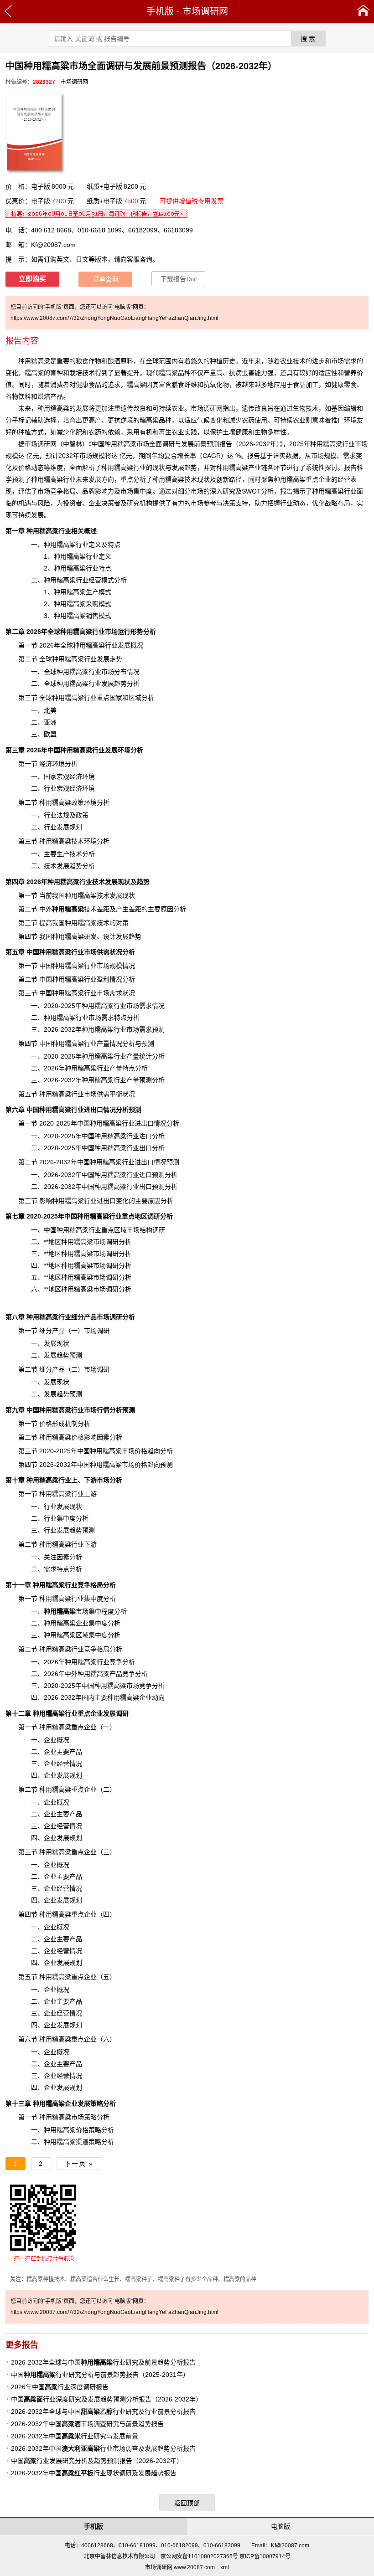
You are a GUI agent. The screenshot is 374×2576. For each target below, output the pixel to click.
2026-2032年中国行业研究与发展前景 (75, 2436)
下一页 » (79, 2164)
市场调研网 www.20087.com (180, 2567)
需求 (350, 361)
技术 (74, 909)
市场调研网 (205, 11)
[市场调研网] (363, 11)
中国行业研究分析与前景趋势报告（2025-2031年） (100, 2375)
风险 (44, 503)
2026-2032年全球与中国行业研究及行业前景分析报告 (103, 2411)
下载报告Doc (179, 279)
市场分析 (109, 1480)
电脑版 (280, 2526)
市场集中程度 (79, 1611)
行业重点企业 (68, 1713)
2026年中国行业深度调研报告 (60, 2387)
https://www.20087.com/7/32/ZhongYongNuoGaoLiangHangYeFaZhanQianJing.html (114, 318)
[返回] (8, 11)
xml (225, 2567)
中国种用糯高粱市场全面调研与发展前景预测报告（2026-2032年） (186, 444)
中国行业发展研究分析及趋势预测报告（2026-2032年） (97, 2461)
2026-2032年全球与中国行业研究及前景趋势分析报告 (103, 2362)
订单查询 (105, 279)
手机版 (160, 11)
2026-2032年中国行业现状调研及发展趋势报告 (94, 2473)
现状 (76, 1507)
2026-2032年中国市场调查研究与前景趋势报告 (87, 2424)
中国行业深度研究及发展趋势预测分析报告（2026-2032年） (106, 2399)
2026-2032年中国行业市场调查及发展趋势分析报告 (103, 2448)
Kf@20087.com (53, 245)
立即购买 (32, 279)
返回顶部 (187, 2503)
